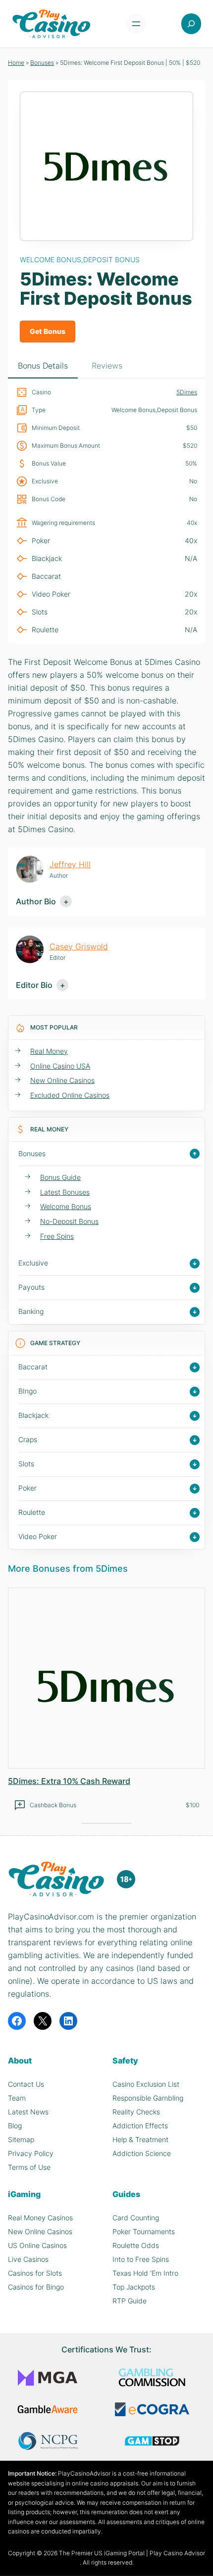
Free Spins (57, 1236)
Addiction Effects (140, 2126)
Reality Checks (136, 2112)
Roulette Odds (136, 2245)
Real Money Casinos (40, 2218)
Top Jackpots (134, 2287)
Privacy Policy (31, 2153)
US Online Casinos (37, 2245)
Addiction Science (142, 2153)
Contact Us (26, 2084)
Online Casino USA (60, 1066)
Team (17, 2098)
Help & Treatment (140, 2139)
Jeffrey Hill (70, 864)
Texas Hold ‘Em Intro (145, 2273)
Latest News (28, 2112)
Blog (15, 2126)
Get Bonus (48, 331)
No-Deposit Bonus (69, 1221)
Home (16, 63)
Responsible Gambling (148, 2098)
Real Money (49, 1051)
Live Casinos (28, 2259)
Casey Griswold (79, 946)
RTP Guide (130, 2301)
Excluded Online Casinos (70, 1095)
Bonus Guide (60, 1177)
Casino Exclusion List (146, 2084)
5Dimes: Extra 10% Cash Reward (69, 1781)
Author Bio (36, 901)
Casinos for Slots (35, 2273)
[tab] (43, 366)
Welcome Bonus (66, 1206)
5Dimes (187, 392)
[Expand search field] (191, 24)
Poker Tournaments (144, 2231)
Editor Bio (34, 985)
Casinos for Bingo (36, 2287)
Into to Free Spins (141, 2259)
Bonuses (42, 63)
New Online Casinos (62, 1080)
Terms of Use (29, 2167)
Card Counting (136, 2218)
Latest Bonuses (65, 1192)
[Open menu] (136, 24)
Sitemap (21, 2139)
